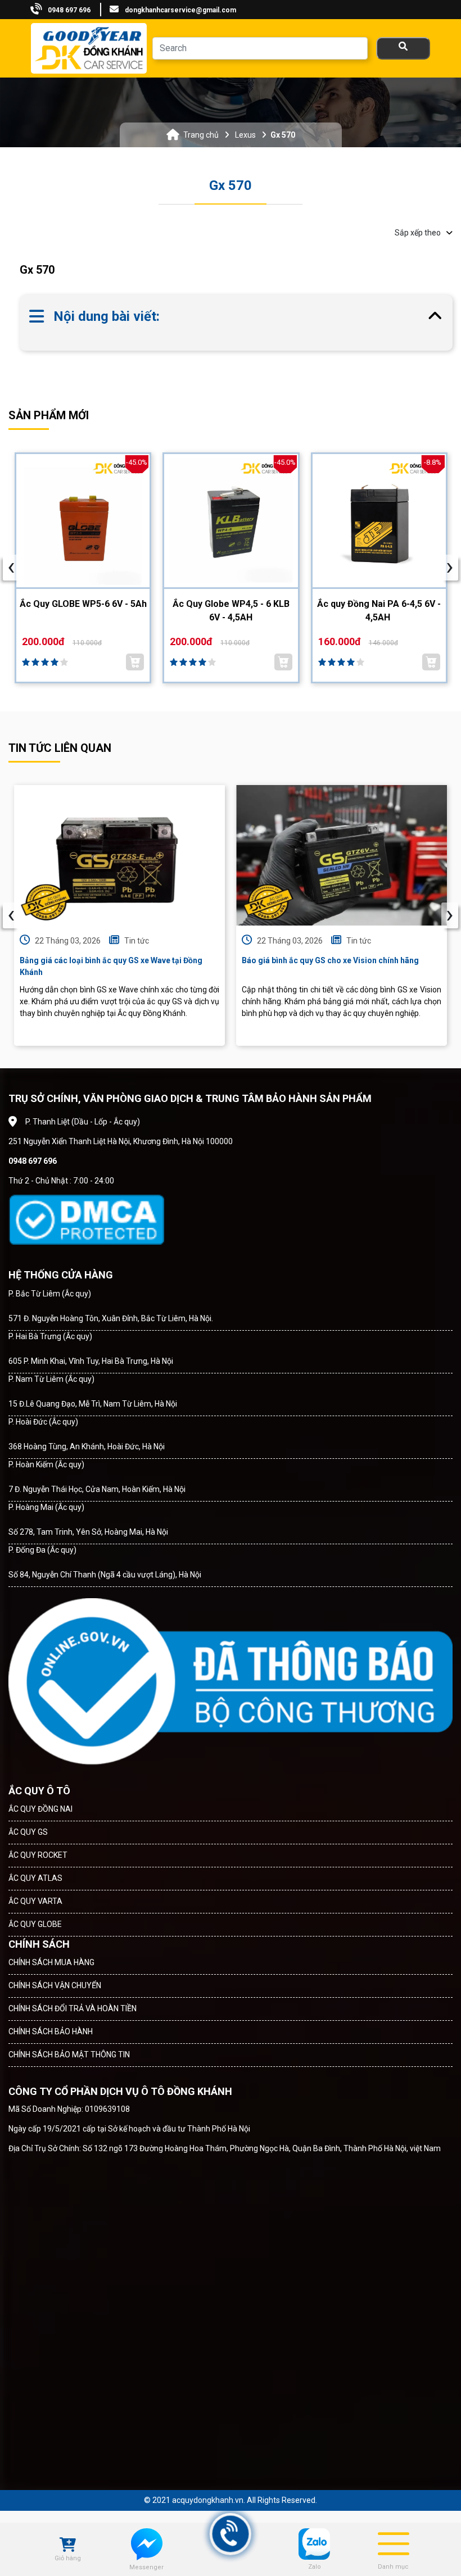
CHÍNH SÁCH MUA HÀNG (51, 1962)
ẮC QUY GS (28, 1832)
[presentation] (11, 568)
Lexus (245, 135)
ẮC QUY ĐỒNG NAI (40, 1809)
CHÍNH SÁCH (39, 1944)
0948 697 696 (69, 10)
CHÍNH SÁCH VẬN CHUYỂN (55, 1985)
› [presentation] (450, 915)
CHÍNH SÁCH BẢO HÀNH (51, 2031)
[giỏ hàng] (68, 2546)
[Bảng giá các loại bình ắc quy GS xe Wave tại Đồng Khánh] (119, 855)
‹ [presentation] (11, 915)
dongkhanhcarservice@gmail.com (180, 10)
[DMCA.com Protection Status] (86, 1220)
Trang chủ (201, 135)
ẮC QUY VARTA (35, 1901)
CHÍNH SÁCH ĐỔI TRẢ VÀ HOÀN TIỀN (73, 2008)
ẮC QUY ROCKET (38, 1855)
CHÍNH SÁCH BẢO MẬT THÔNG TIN (69, 2055)
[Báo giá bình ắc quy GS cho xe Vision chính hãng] (342, 855)
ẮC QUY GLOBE (35, 1924)
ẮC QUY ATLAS (35, 1878)
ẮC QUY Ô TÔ (39, 1791)
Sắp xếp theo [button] (418, 233)
